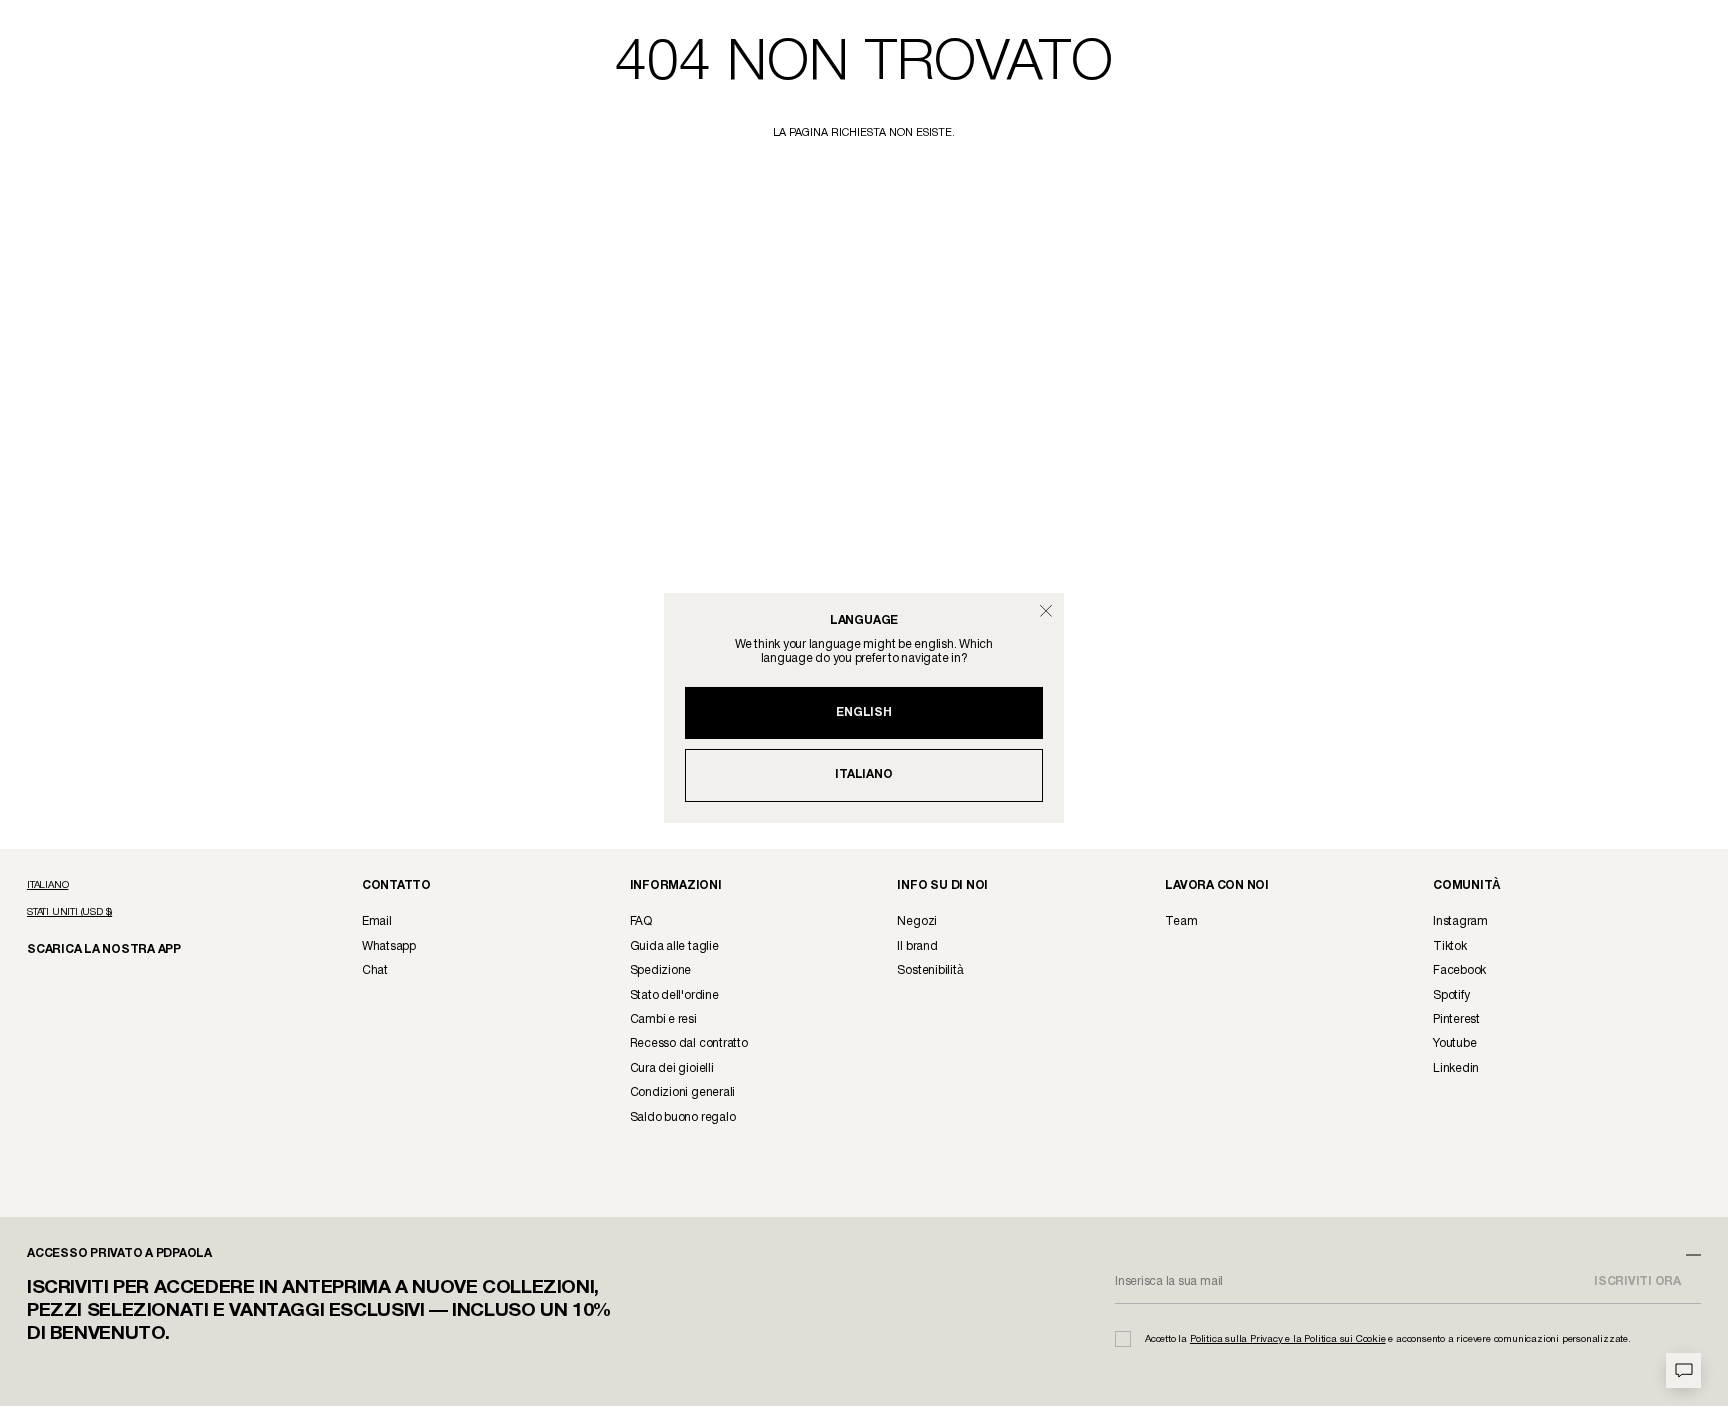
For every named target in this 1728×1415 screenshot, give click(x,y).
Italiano (863, 774)
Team (1181, 921)
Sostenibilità (930, 970)
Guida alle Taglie (674, 946)
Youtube (1454, 1043)
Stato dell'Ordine (674, 995)
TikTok (1450, 946)
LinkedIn (1456, 1068)
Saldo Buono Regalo (683, 1117)
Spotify (1451, 995)
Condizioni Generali (682, 1092)
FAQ (641, 921)
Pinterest (1456, 1019)
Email (377, 921)
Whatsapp (389, 946)
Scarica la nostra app (94, 948)
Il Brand (917, 946)
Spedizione (661, 970)
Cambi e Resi (663, 1019)
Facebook (1459, 970)
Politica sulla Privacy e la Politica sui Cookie (1288, 1339)
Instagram (1460, 921)
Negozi (917, 921)
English (863, 712)
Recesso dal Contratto (689, 1043)
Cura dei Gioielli (672, 1068)
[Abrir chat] (1683, 1370)
